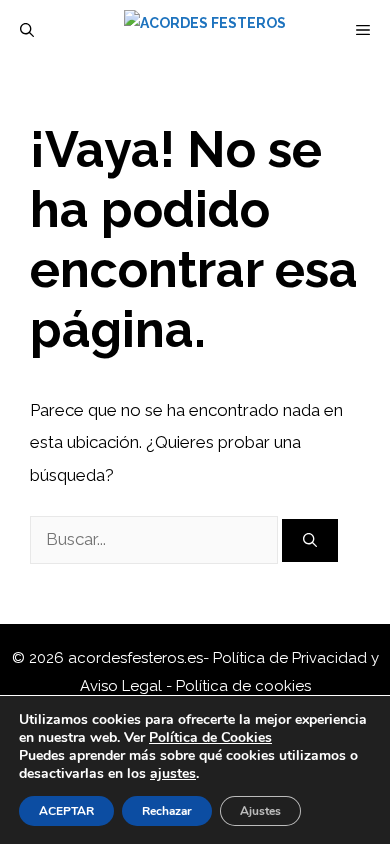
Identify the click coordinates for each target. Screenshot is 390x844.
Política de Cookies (210, 737)
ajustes (173, 774)
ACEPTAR (66, 811)
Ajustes (260, 811)
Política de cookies (243, 686)
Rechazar (167, 811)
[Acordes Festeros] (205, 30)
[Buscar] (310, 540)
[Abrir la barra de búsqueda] (27, 30)
